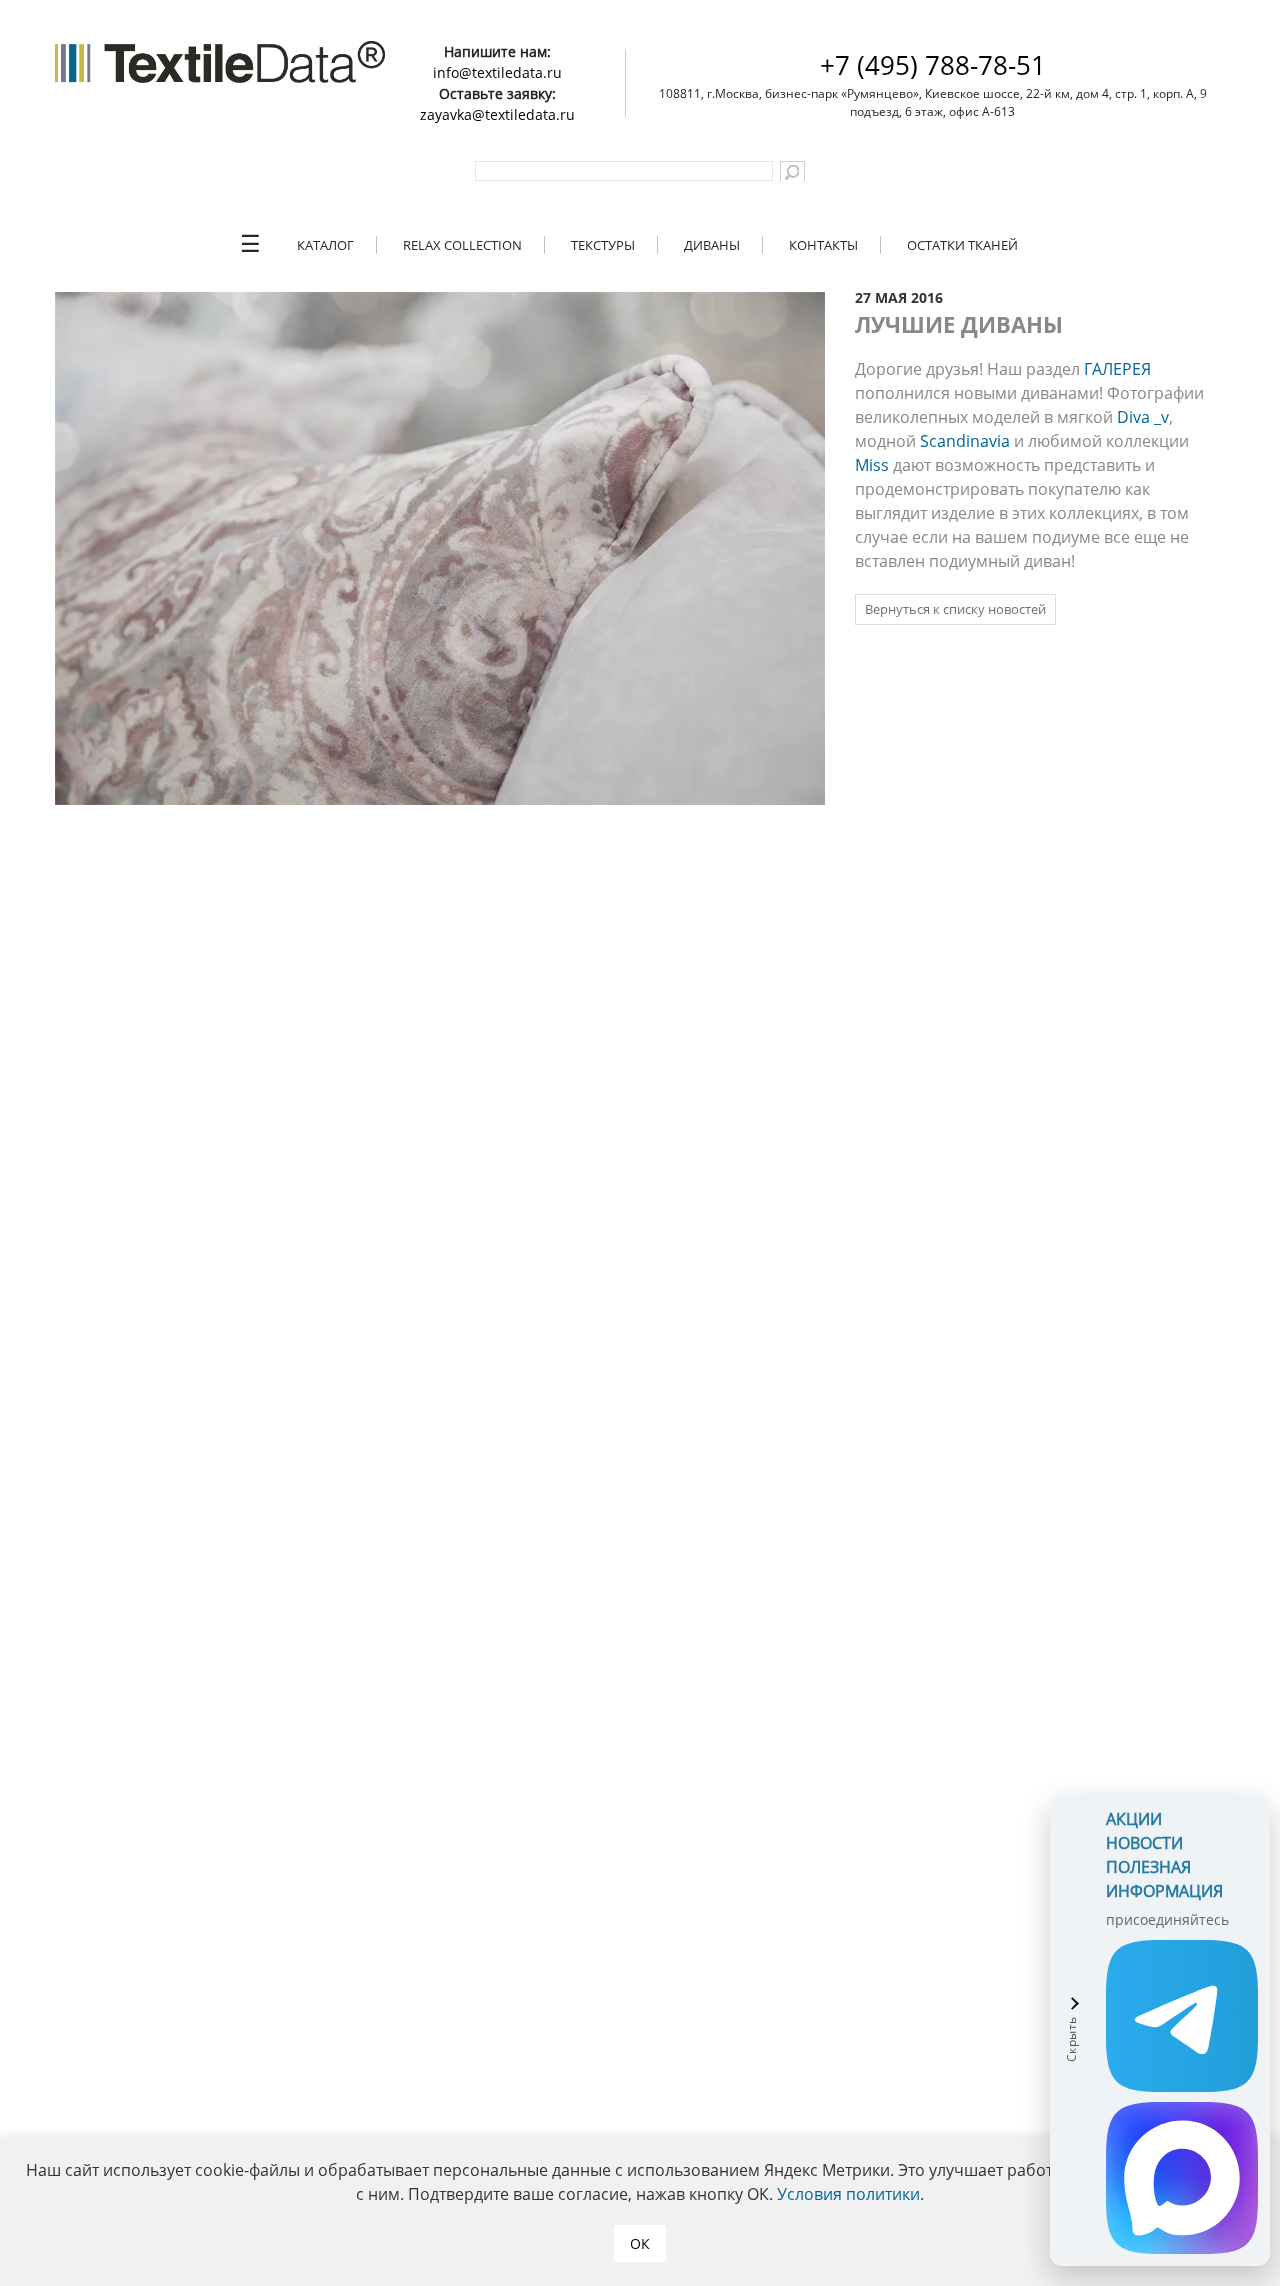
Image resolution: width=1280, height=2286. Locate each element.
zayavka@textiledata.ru (497, 114)
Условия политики (848, 2194)
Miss (872, 465)
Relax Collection (462, 245)
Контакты (823, 245)
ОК (640, 2243)
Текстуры (603, 245)
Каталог (325, 245)
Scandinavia (965, 441)
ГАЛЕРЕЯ (1117, 369)
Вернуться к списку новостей (955, 609)
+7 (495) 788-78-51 (933, 65)
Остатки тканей (962, 245)
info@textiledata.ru (497, 72)
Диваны (712, 245)
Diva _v (1143, 417)
